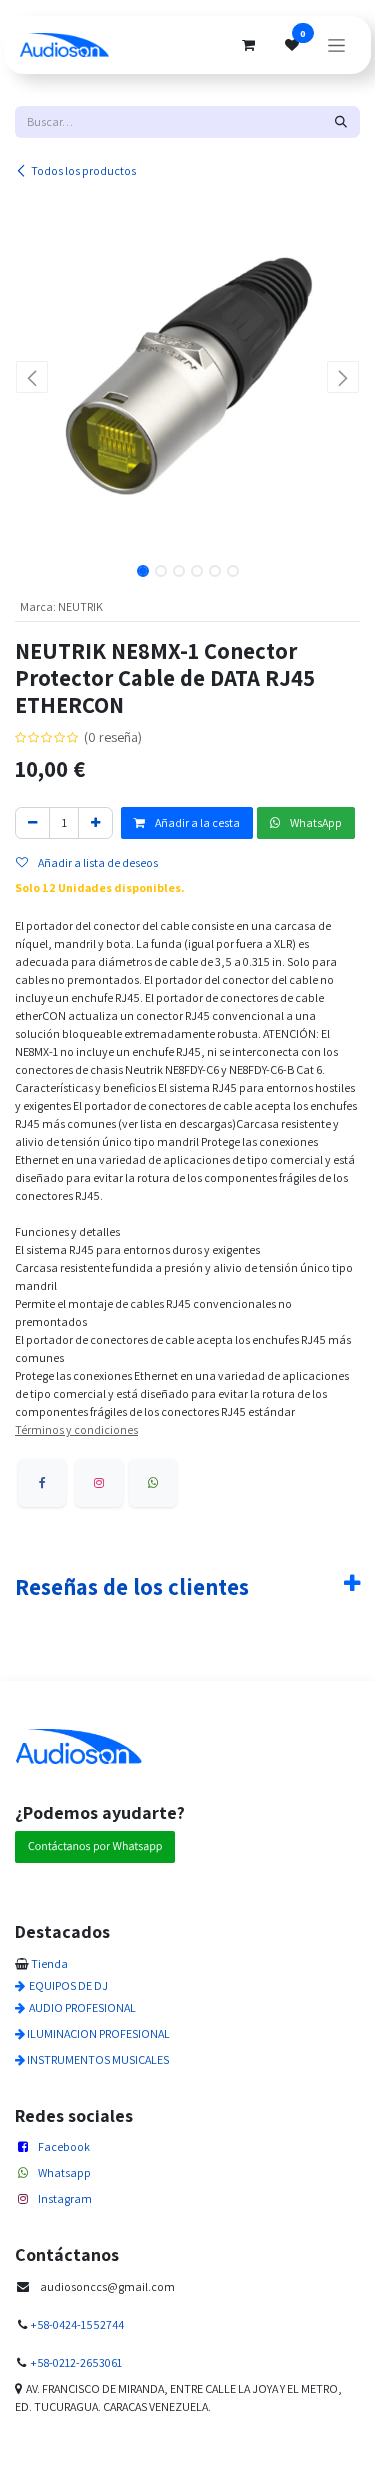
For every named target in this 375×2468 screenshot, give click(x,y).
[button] (32, 377)
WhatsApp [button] (315, 822)
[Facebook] (42, 1483)
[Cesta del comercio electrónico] (248, 45)
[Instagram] (99, 1483)
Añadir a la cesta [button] (196, 822)
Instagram (65, 2198)
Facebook (64, 2146)
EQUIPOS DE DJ (68, 1985)
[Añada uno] (95, 823)
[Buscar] (341, 122)
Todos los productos (83, 170)
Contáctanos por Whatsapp (95, 1846)
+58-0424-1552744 (77, 2324)
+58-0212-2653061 (76, 2362)
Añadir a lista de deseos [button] (97, 862)
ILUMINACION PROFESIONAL (98, 2033)
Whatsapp (64, 2172)
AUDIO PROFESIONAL (82, 2007)
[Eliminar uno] (32, 823)
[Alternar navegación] (336, 45)
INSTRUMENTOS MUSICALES (98, 2059)
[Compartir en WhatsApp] (153, 1483)
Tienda (49, 1963)
